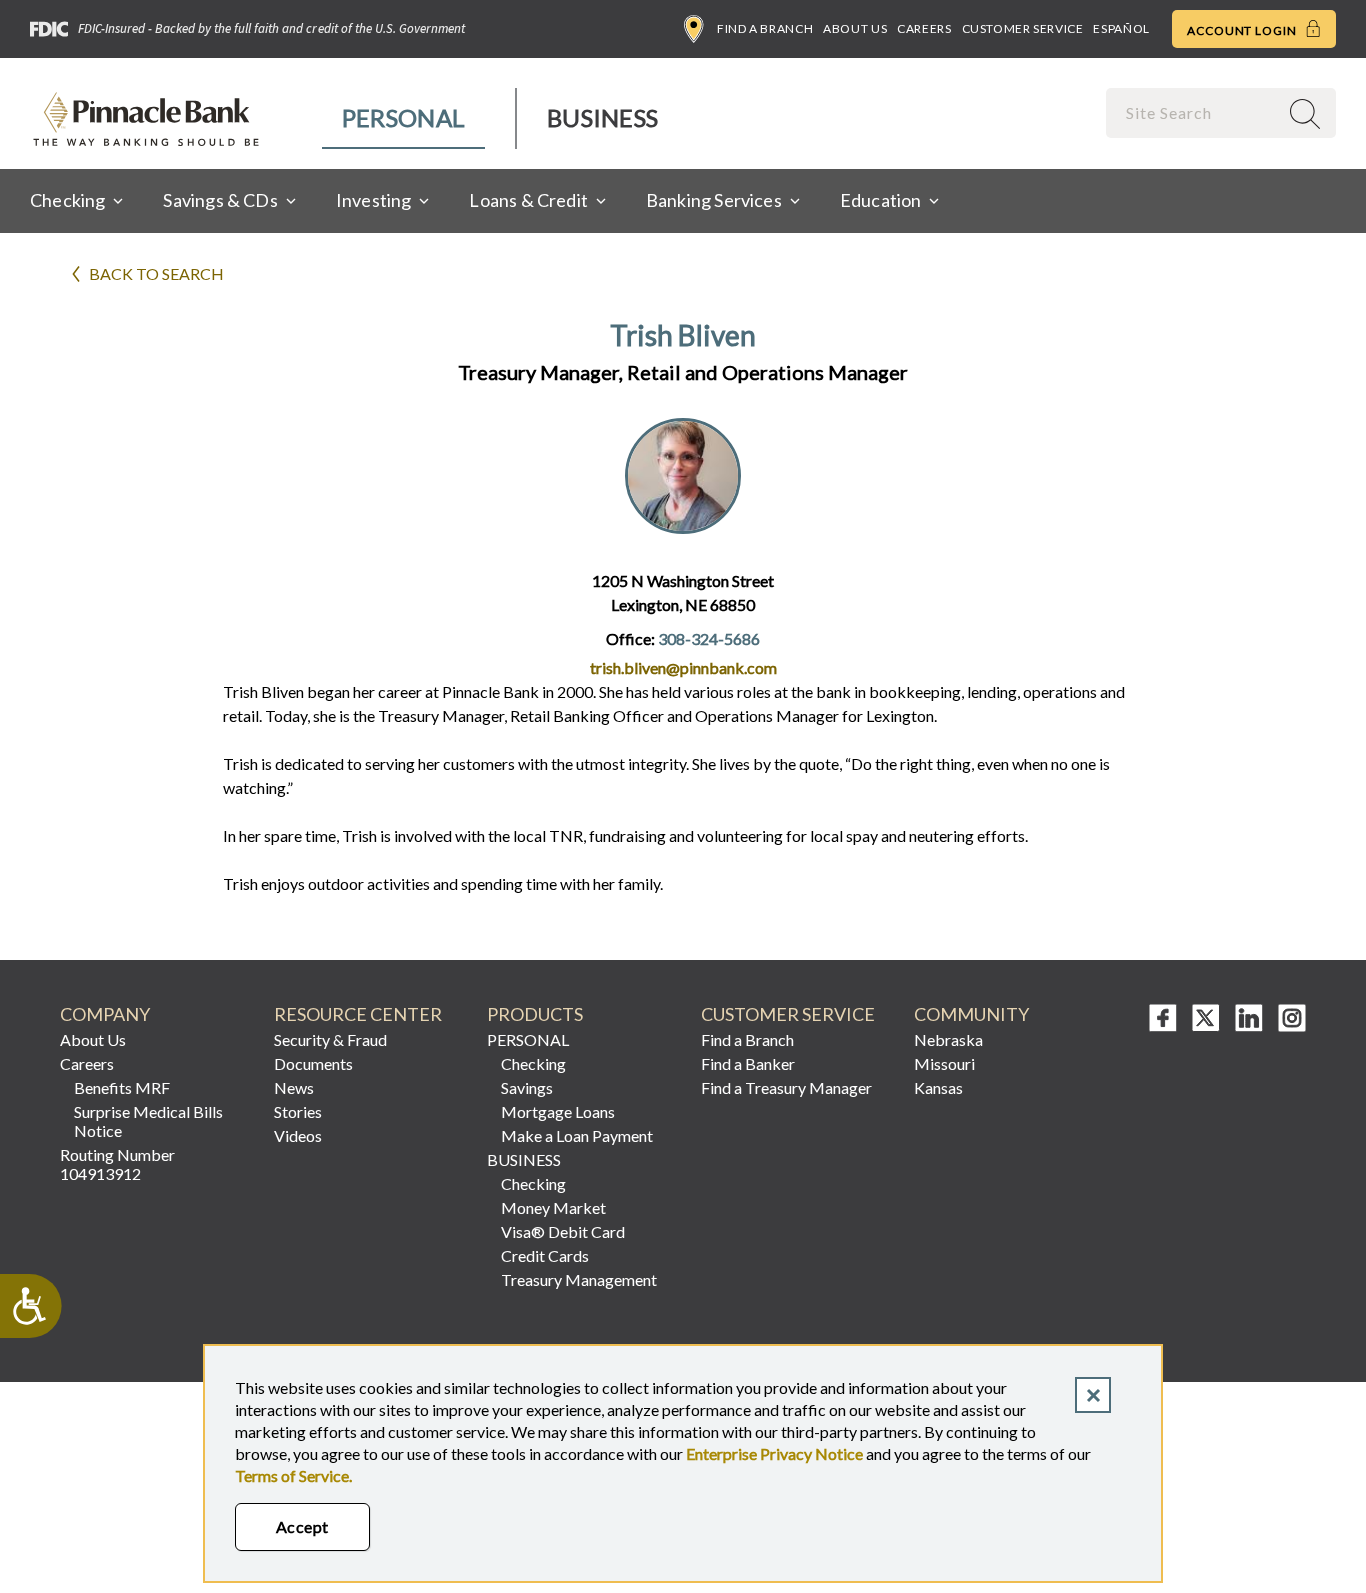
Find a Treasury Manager (786, 1087)
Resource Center (358, 1014)
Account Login (1243, 30)
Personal (403, 117)
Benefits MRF (122, 1087)
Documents (313, 1063)
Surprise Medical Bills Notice (148, 1121)
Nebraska (948, 1039)
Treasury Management (579, 1279)
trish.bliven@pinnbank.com (683, 667)
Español (1121, 28)
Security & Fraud (330, 1039)
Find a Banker (748, 1063)
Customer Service (1023, 28)
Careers (924, 28)
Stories (298, 1111)
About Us (855, 28)
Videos (298, 1135)
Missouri (944, 1063)
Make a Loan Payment (577, 1135)
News (294, 1087)
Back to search (156, 273)
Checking (533, 1063)
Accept (302, 1526)
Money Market (553, 1207)
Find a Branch (765, 28)
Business (602, 117)
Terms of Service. (293, 1475)
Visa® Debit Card (563, 1231)
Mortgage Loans (558, 1111)
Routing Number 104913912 (117, 1164)
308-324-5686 (709, 638)
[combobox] (1194, 112)
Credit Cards (545, 1255)
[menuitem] (404, 118)
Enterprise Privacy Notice (774, 1453)
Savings (527, 1087)
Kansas (938, 1087)
